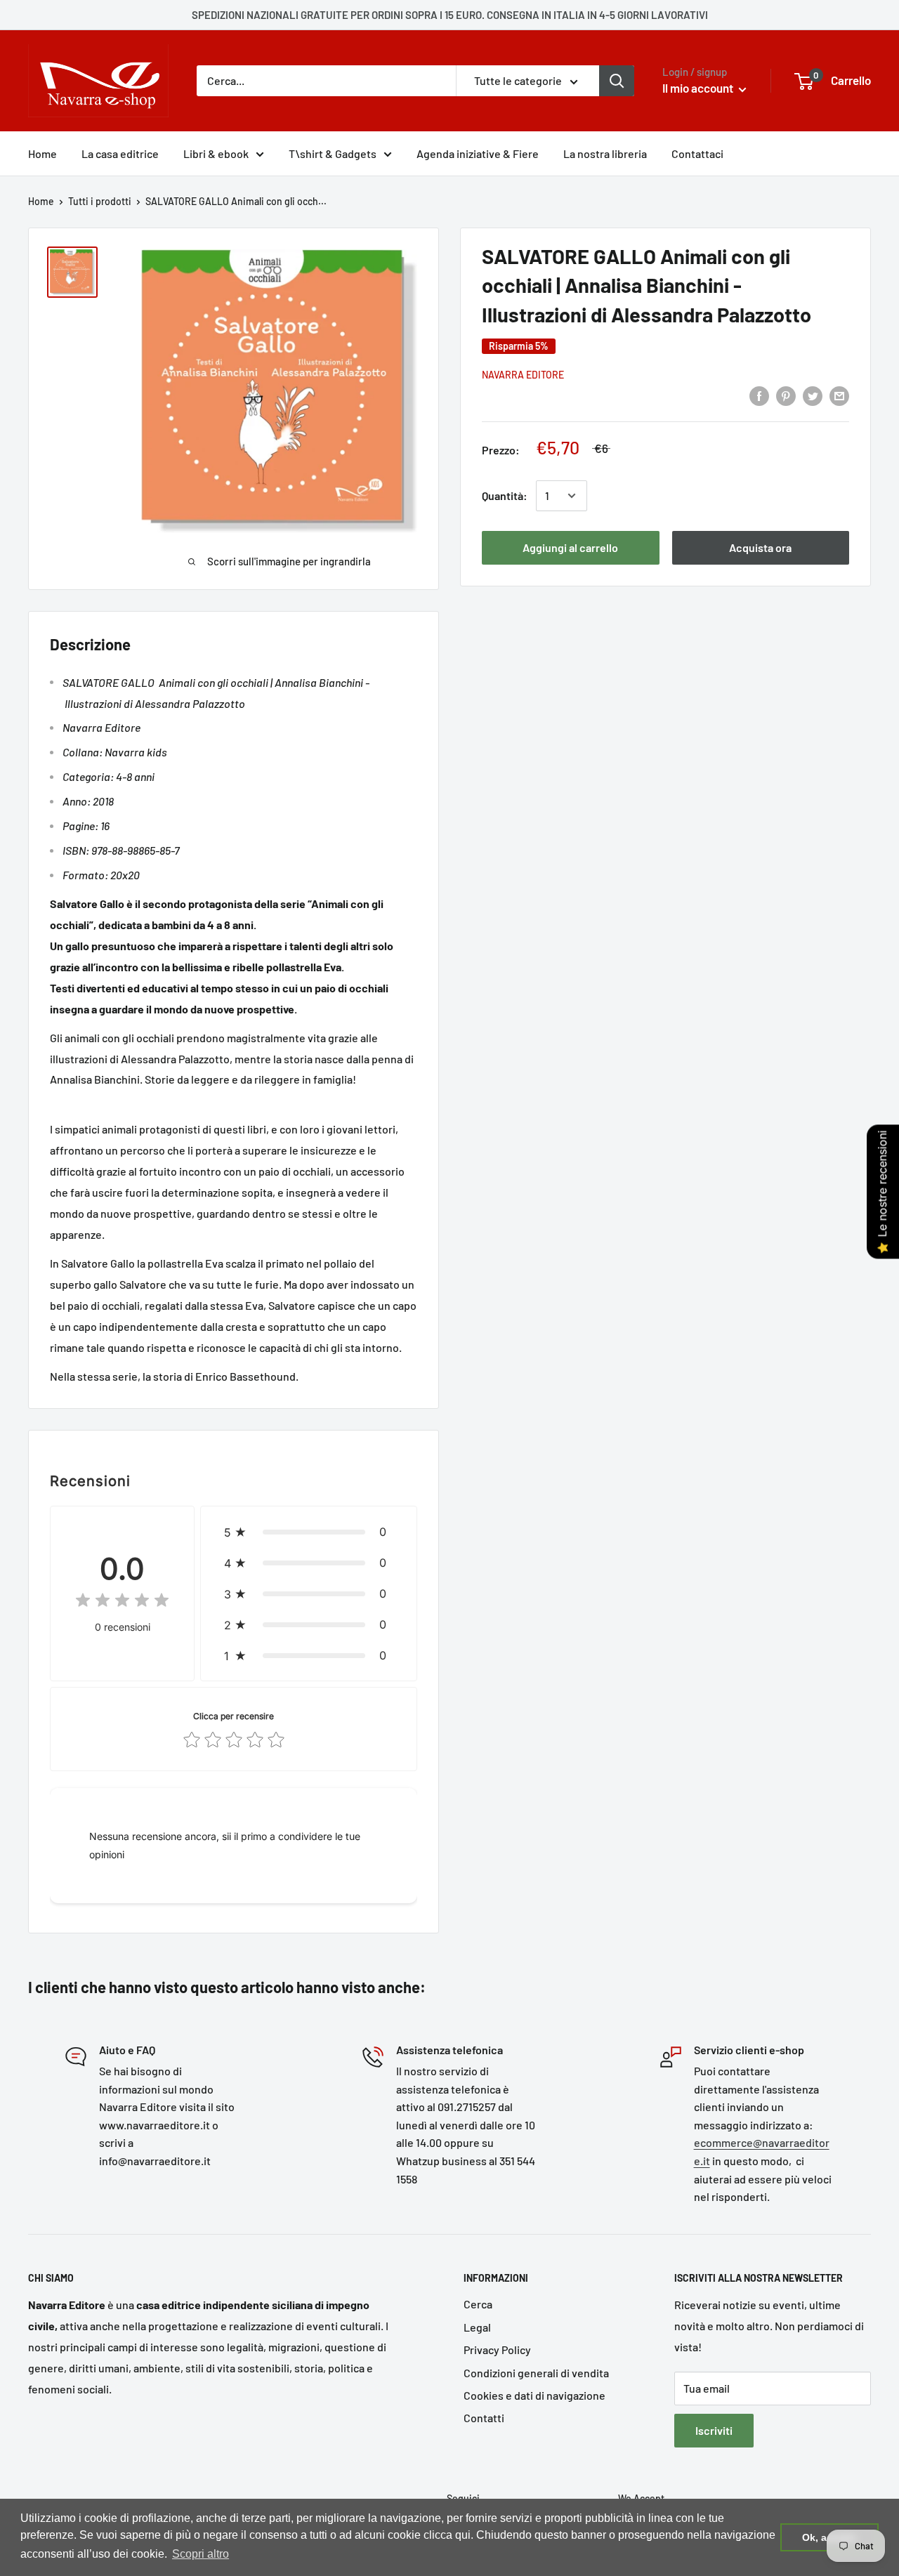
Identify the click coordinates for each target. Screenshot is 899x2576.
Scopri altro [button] (201, 2554)
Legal (477, 2327)
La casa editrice (120, 153)
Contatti (484, 2418)
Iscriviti (714, 2430)
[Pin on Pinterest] (786, 395)
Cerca (478, 2304)
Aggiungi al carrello (570, 547)
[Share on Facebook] (759, 395)
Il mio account (699, 88)
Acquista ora (760, 547)
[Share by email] (839, 395)
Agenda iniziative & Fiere (478, 153)
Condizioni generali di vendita (536, 2373)
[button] (309, 1532)
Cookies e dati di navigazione (534, 2395)
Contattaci (697, 153)
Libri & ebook (216, 153)
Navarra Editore (523, 375)
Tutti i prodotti (100, 201)
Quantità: (505, 495)
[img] (122, 1602)
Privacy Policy (497, 2350)
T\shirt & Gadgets (333, 153)
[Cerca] (617, 81)
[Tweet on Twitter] (813, 395)
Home (42, 153)
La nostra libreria (605, 153)
